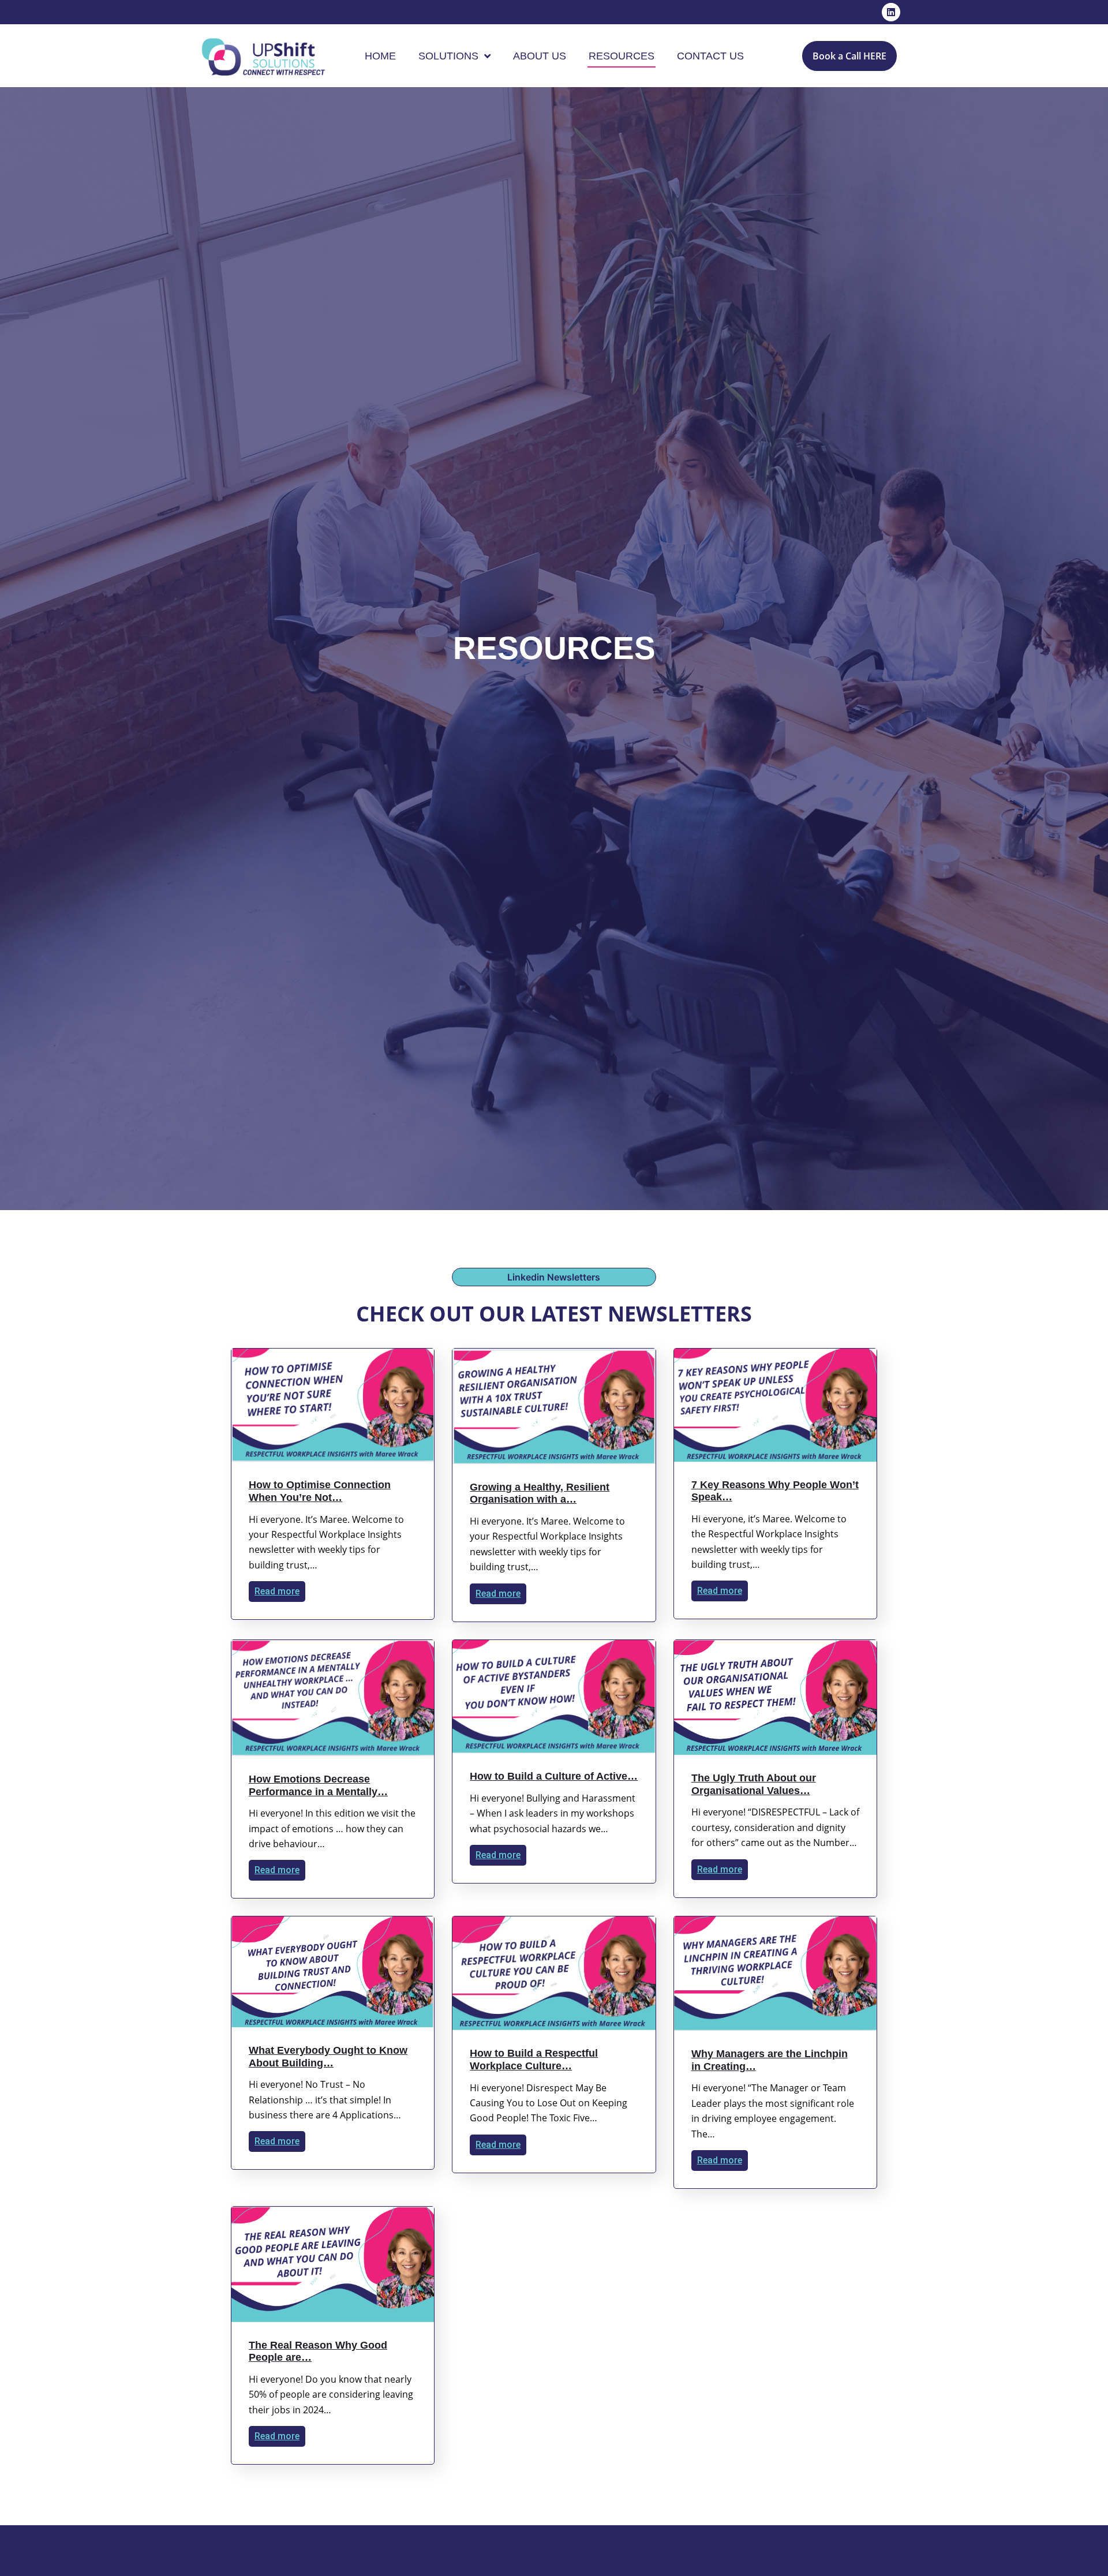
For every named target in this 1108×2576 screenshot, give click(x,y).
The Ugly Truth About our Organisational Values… (754, 1784)
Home (380, 56)
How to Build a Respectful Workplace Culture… (534, 2060)
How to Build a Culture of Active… (554, 1776)
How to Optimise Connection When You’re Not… (320, 1491)
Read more (277, 1591)
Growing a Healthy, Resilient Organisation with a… (540, 1493)
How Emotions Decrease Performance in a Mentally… (318, 1785)
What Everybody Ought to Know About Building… (328, 2057)
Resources (622, 56)
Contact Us (710, 56)
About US (540, 56)
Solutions (448, 56)
